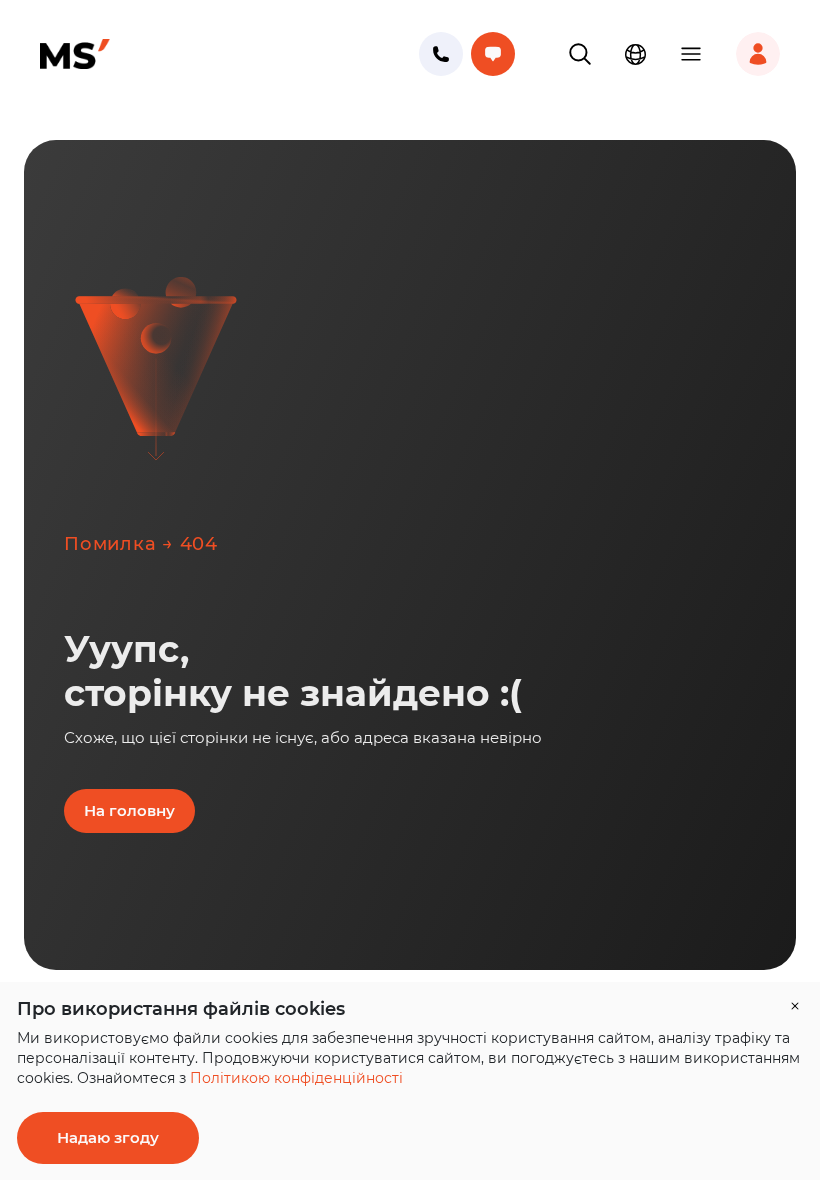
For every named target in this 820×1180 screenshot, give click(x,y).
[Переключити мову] (635, 54)
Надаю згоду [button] (108, 1137)
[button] (580, 54)
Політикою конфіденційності (296, 1078)
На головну (129, 810)
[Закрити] (795, 1006)
